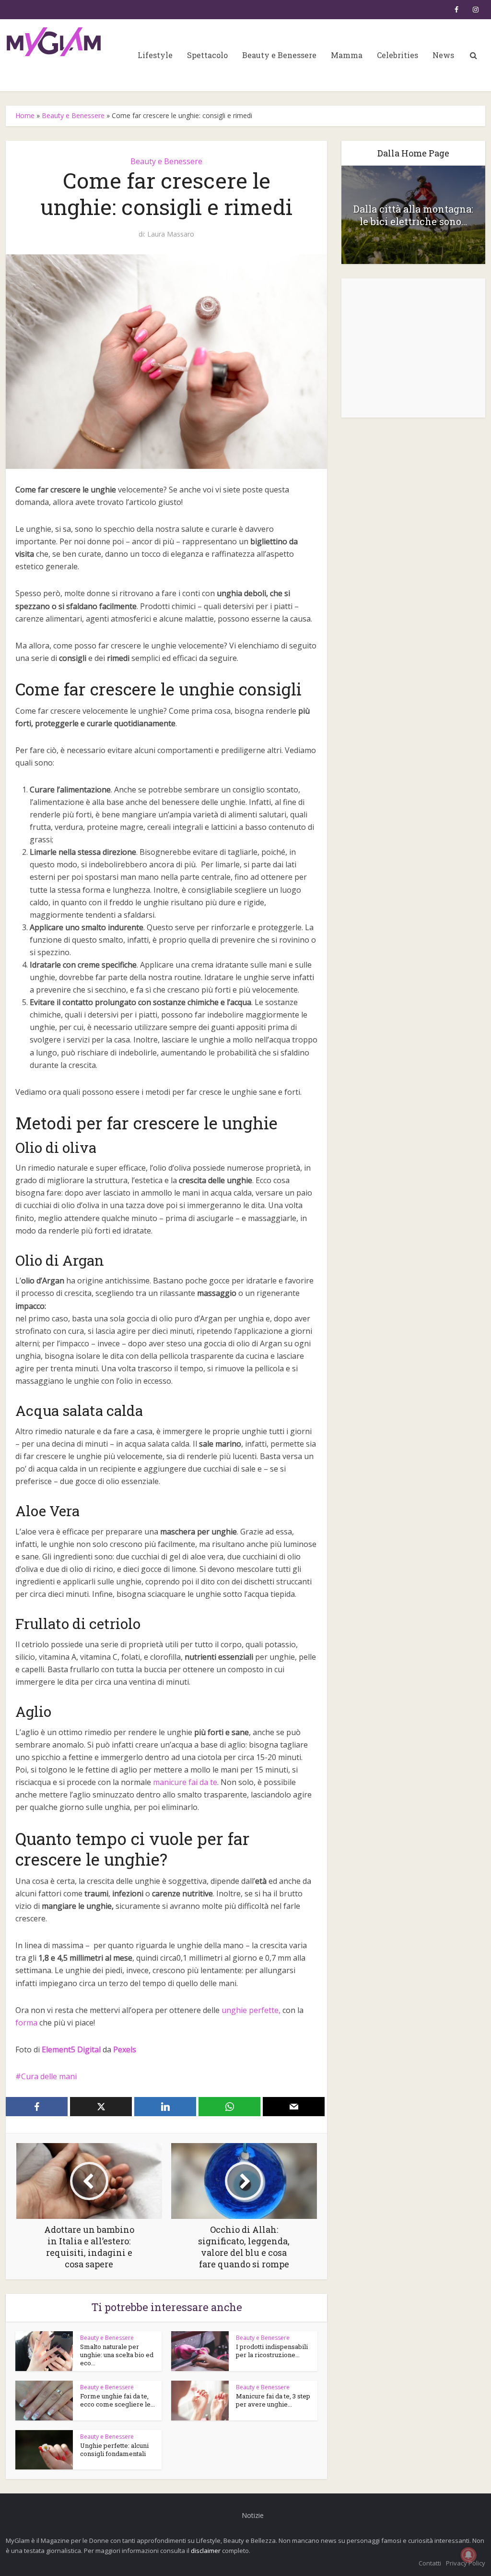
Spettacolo (207, 55)
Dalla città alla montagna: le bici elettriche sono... (413, 215)
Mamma (347, 55)
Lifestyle (155, 55)
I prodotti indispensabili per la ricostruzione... (272, 2351)
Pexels (125, 2049)
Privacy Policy (466, 2563)
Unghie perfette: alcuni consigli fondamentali (114, 2450)
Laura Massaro (171, 234)
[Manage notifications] (468, 2555)
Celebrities (397, 55)
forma (26, 2023)
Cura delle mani (49, 2076)
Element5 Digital (71, 2049)
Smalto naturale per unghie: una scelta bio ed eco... (117, 2355)
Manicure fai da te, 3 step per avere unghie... (273, 2400)
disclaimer (206, 2551)
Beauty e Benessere (279, 55)
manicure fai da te (185, 1782)
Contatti (430, 2563)
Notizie (253, 2515)
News (443, 55)
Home (25, 115)
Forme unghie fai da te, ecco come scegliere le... (117, 2400)
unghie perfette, (251, 2010)
